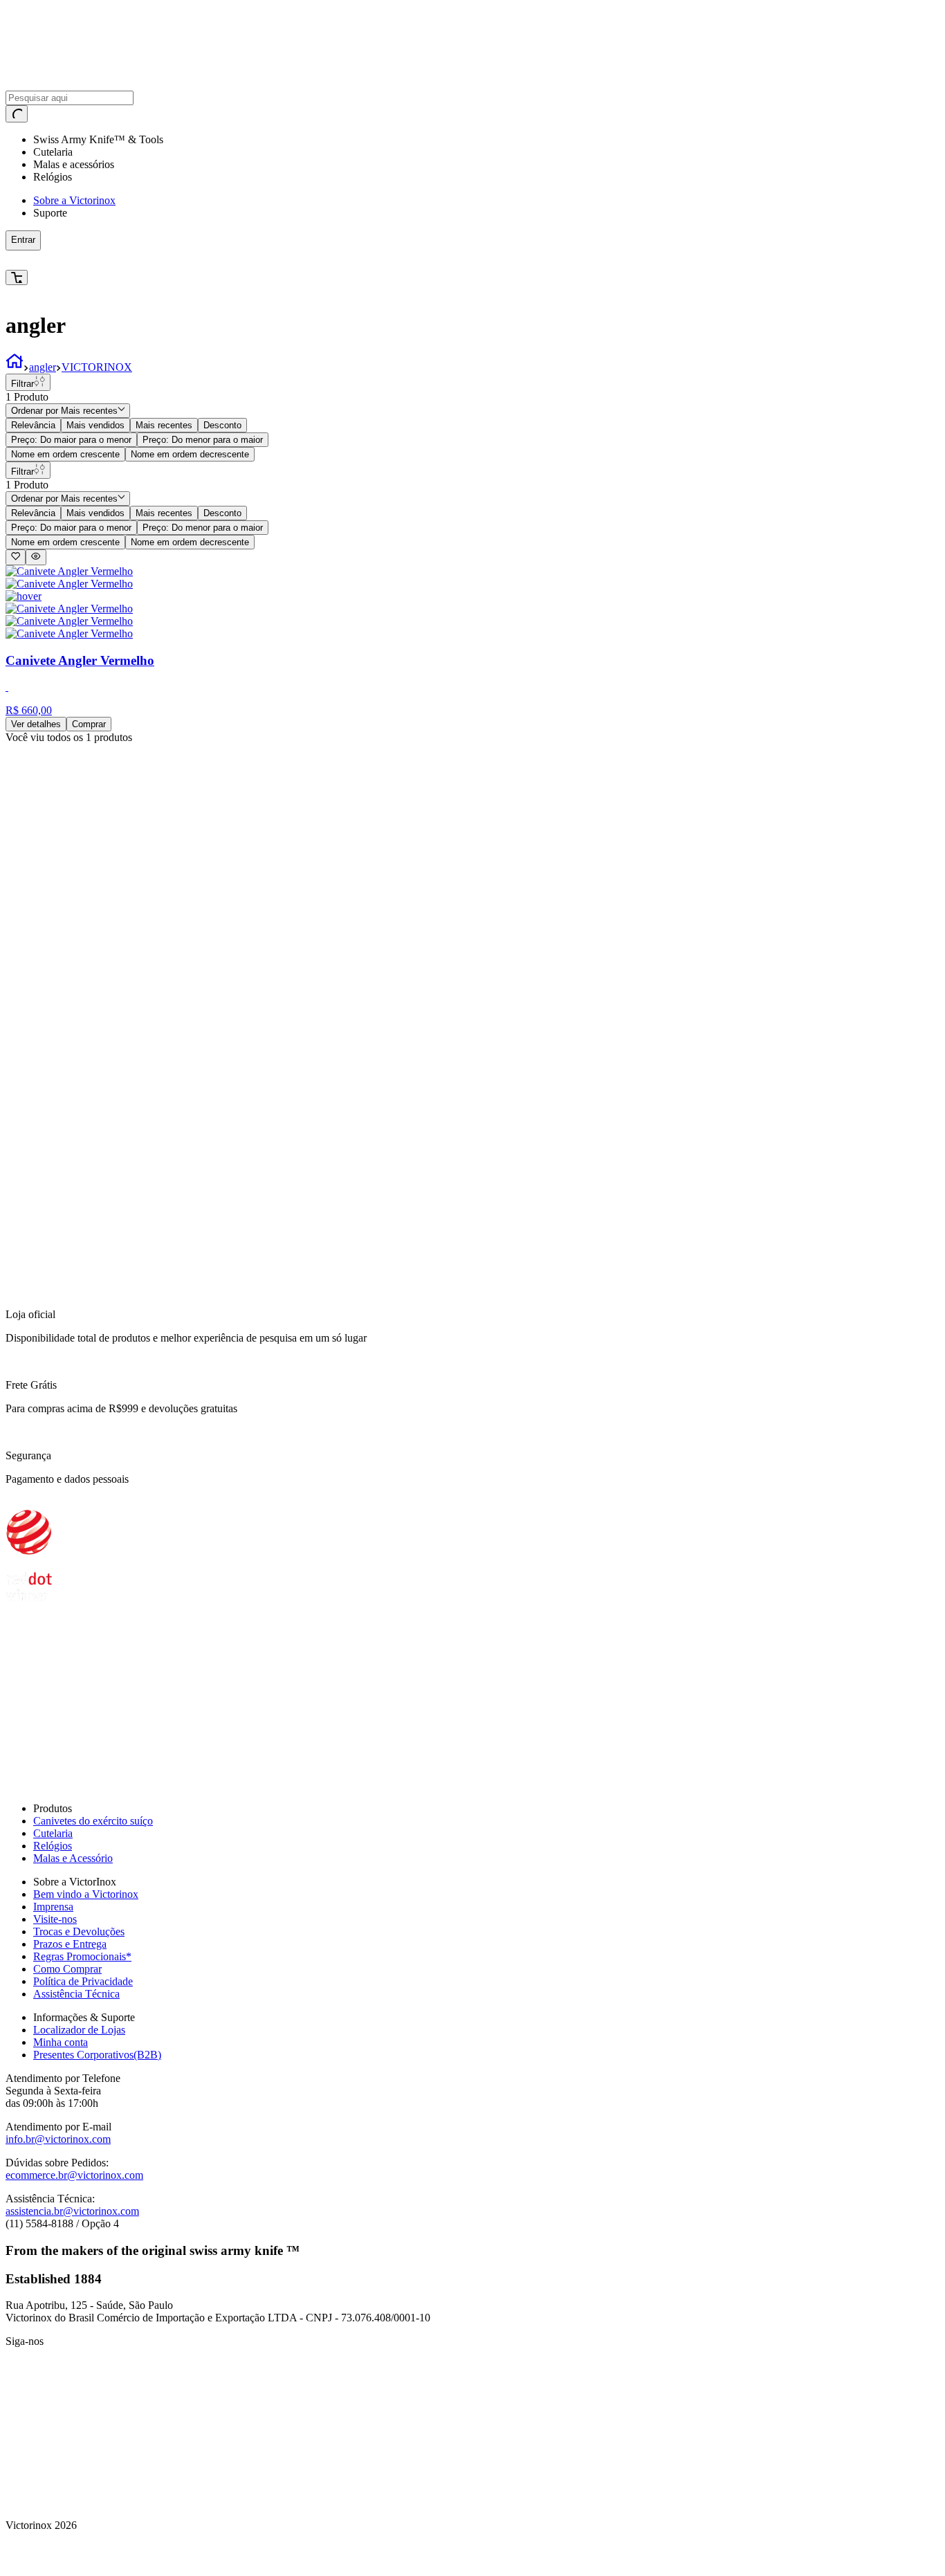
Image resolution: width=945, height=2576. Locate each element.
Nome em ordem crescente (65, 454)
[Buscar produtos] (17, 114)
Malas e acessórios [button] (74, 164)
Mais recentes (164, 425)
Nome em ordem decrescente (190, 454)
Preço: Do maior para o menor (71, 440)
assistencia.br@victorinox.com (72, 2211)
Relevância (33, 425)
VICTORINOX (97, 367)
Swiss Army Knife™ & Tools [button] (98, 139)
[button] (239, 260)
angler (43, 367)
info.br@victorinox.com (58, 2139)
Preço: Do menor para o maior (203, 440)
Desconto (222, 425)
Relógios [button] (53, 177)
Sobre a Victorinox (74, 200)
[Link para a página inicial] (15, 367)
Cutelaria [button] (53, 152)
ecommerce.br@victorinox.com (74, 2175)
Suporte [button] (50, 213)
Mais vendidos (95, 425)
